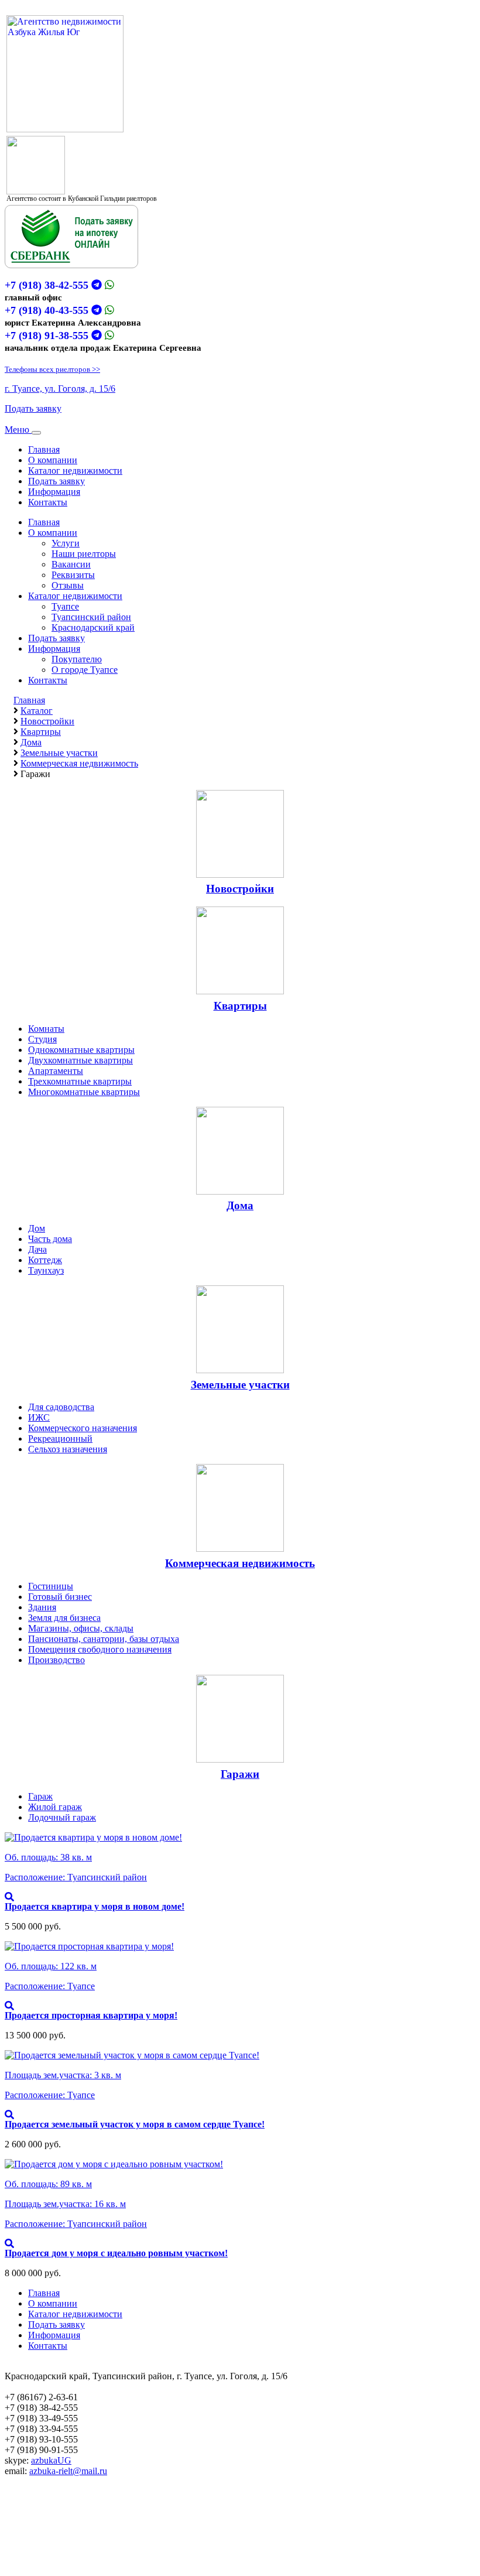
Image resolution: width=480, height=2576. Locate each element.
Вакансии (71, 564)
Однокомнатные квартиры (81, 1050)
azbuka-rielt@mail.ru (68, 2471)
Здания (42, 1607)
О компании (53, 460)
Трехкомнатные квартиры (80, 1081)
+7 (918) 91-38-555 (47, 336)
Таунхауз (46, 1270)
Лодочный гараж (62, 1817)
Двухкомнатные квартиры (80, 1060)
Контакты (48, 502)
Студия (42, 1039)
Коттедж (45, 1260)
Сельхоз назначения (68, 1449)
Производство (56, 1660)
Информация (54, 492)
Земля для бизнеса (64, 1618)
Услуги (66, 543)
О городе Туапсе (85, 670)
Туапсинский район (91, 617)
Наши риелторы (84, 554)
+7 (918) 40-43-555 (47, 310)
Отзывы (68, 585)
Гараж (40, 1796)
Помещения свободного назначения (100, 1649)
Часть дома (50, 1239)
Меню (18, 430)
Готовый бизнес (60, 1597)
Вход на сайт (30, 2525)
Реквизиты (73, 575)
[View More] (9, 1897)
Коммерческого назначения (83, 1428)
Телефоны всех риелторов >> (52, 369)
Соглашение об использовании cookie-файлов (96, 2545)
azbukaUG (51, 2460)
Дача (37, 1249)
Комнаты (46, 1029)
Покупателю (77, 659)
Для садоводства (61, 1407)
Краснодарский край (93, 627)
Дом (37, 1228)
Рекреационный (60, 1438)
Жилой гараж (55, 1807)
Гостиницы (51, 1586)
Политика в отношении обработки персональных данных (120, 2555)
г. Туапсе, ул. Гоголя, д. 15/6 (60, 389)
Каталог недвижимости (75, 471)
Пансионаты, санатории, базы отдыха (104, 1639)
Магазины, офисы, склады (81, 1628)
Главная (44, 449)
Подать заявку (33, 408)
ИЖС (39, 1417)
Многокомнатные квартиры (84, 1092)
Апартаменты (56, 1071)
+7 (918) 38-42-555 (47, 285)
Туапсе (65, 606)
